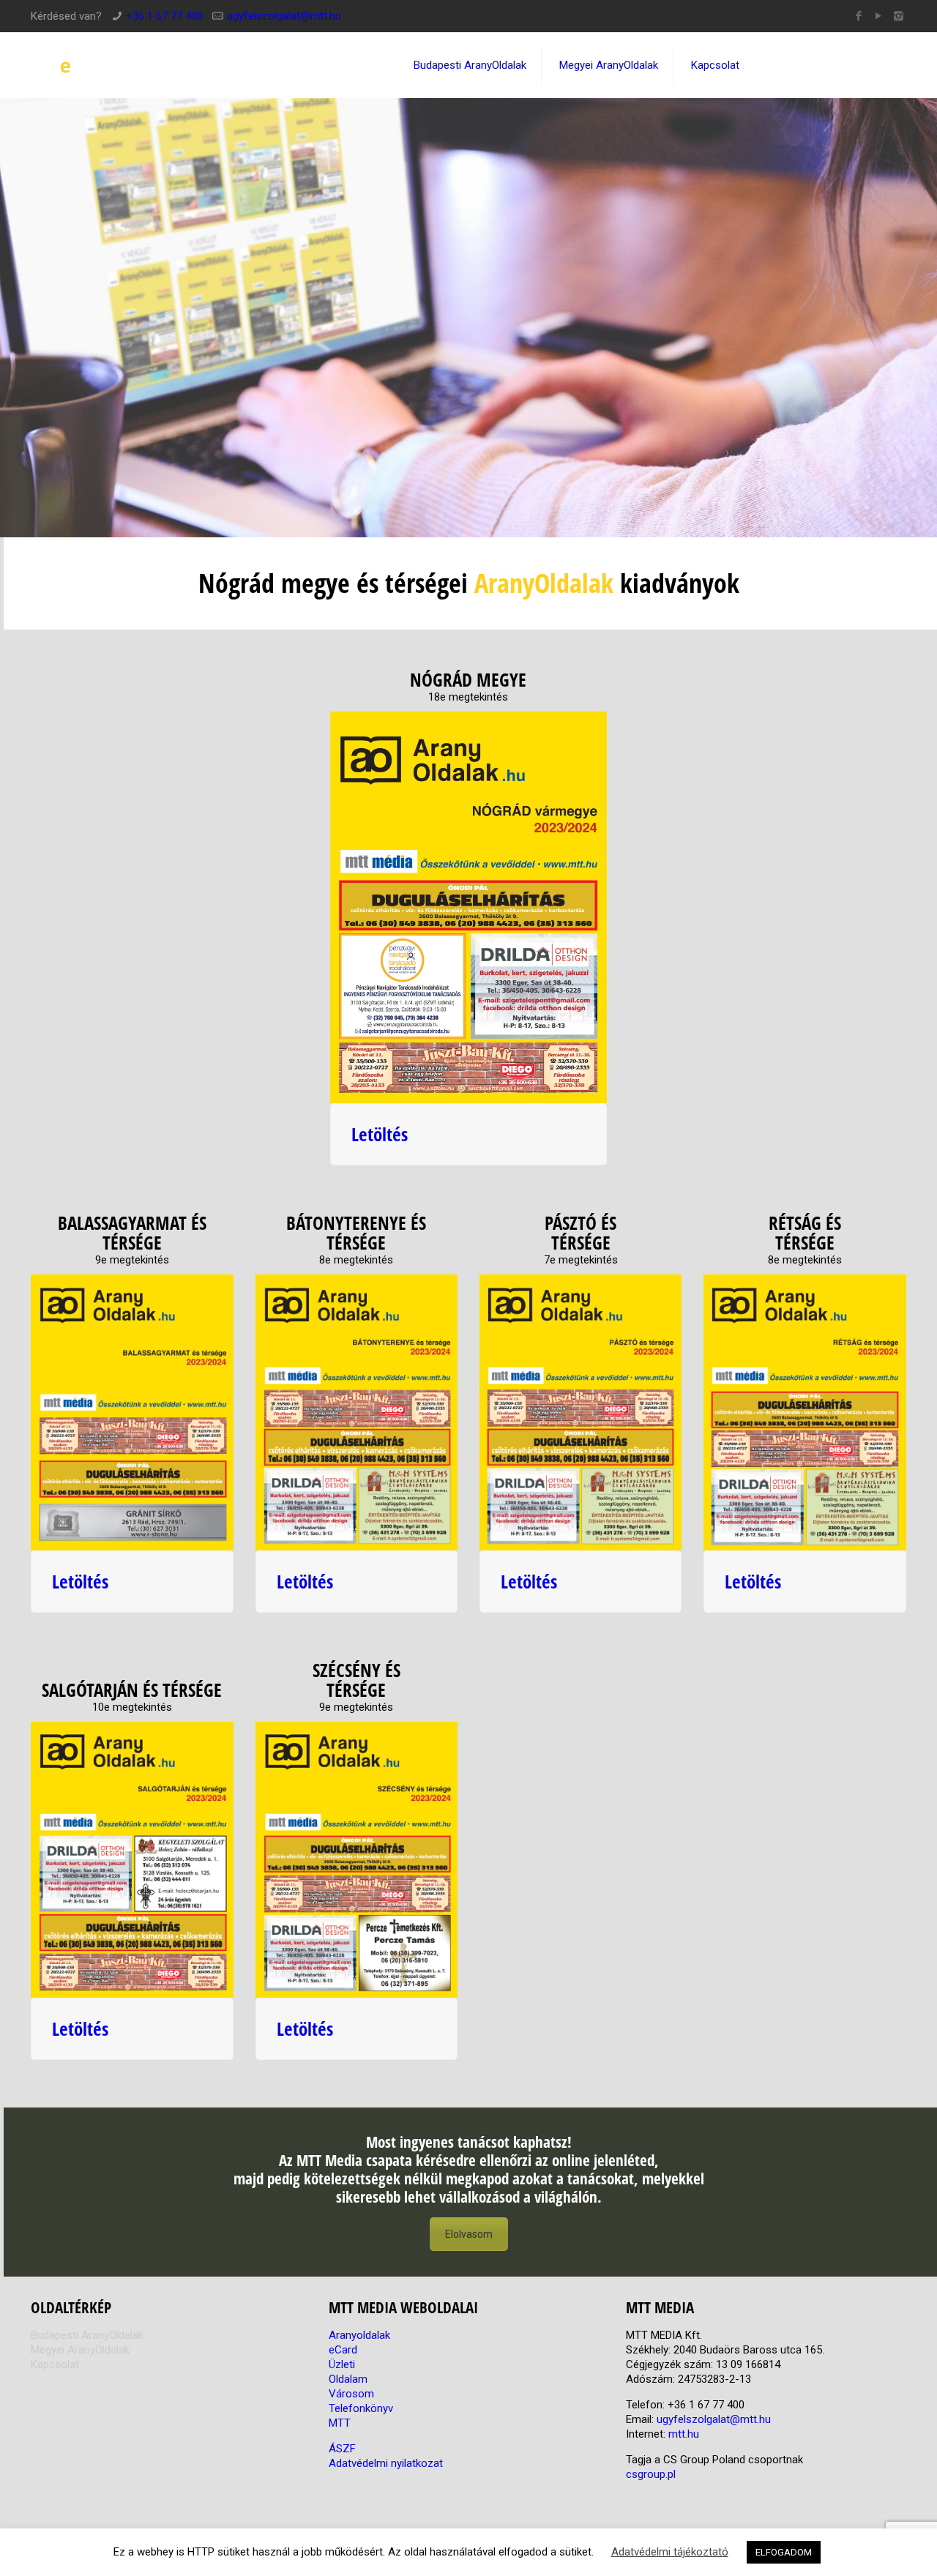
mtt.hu (684, 2434)
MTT (340, 2423)
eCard (343, 2350)
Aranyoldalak (359, 2335)
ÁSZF (342, 2449)
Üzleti (342, 2364)
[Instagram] (899, 16)
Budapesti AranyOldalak (87, 2335)
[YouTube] (879, 16)
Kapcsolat (55, 2364)
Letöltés (380, 1134)
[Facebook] (859, 16)
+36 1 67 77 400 (164, 16)
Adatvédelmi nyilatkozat (386, 2463)
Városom (351, 2394)
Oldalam (348, 2379)
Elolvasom (469, 2234)
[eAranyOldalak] (139, 65)
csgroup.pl (651, 2474)
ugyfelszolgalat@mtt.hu (284, 16)
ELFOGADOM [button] (784, 2552)
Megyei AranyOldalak (80, 2350)
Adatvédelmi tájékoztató (670, 2552)
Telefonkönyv (361, 2408)
